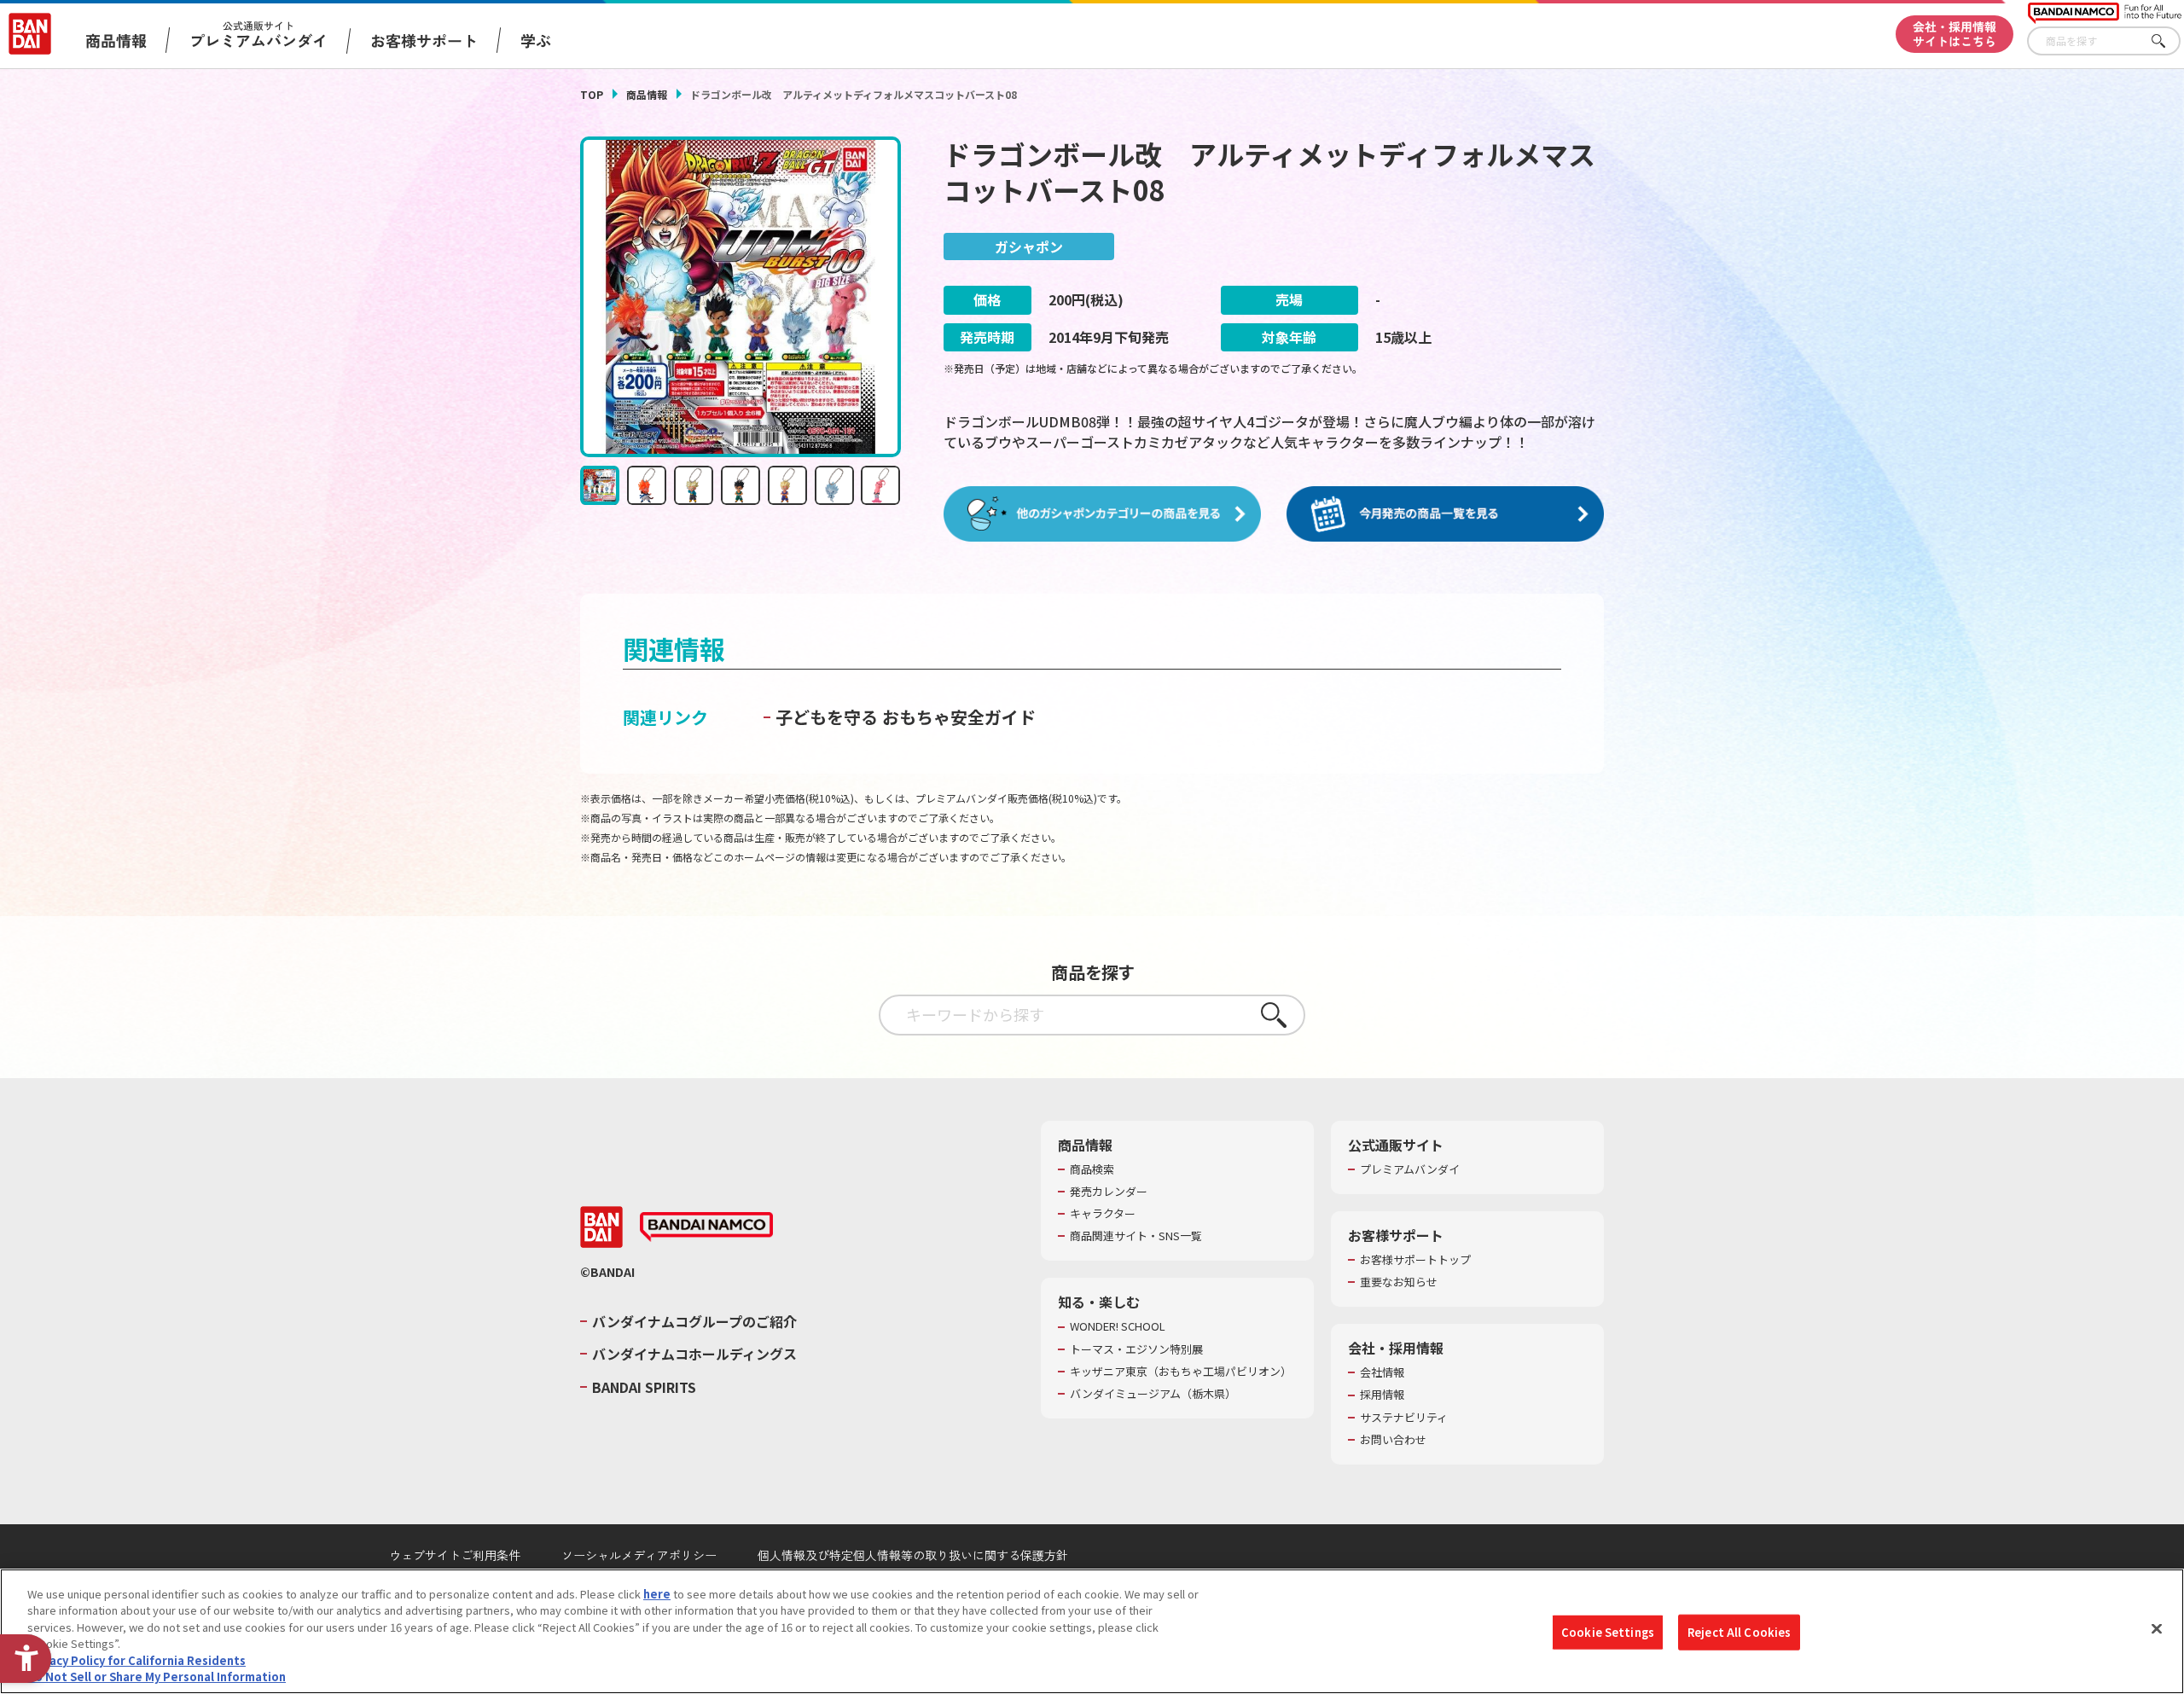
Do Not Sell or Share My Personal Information (157, 1677)
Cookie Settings (1608, 1632)
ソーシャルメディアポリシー (639, 1555)
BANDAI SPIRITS (644, 1387)
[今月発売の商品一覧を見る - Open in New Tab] (1445, 514)
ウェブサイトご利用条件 (455, 1555)
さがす (2168, 41)
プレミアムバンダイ (1410, 1169)
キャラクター (1103, 1214)
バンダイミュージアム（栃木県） (1153, 1394)
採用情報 (1382, 1395)
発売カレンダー (1109, 1192)
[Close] (2157, 1629)
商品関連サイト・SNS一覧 (1136, 1236)
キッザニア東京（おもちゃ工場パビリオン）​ (1181, 1372)
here (657, 1594)
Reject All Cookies (1739, 1632)
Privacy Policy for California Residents (136, 1660)
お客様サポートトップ (1415, 1260)
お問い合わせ (1393, 1440)
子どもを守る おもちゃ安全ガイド (906, 717)
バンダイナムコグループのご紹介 (694, 1321)
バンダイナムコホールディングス (694, 1354)
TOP (592, 94)
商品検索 (1092, 1169)
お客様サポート (424, 40)
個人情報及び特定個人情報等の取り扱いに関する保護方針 (913, 1555)
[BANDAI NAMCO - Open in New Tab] (706, 1227)
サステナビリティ (1404, 1418)
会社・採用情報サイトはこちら (1955, 34)
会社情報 (1382, 1372)
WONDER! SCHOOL (1118, 1326)
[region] (1092, 1631)
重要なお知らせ (1399, 1282)
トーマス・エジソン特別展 (1136, 1349)
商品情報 (647, 94)
